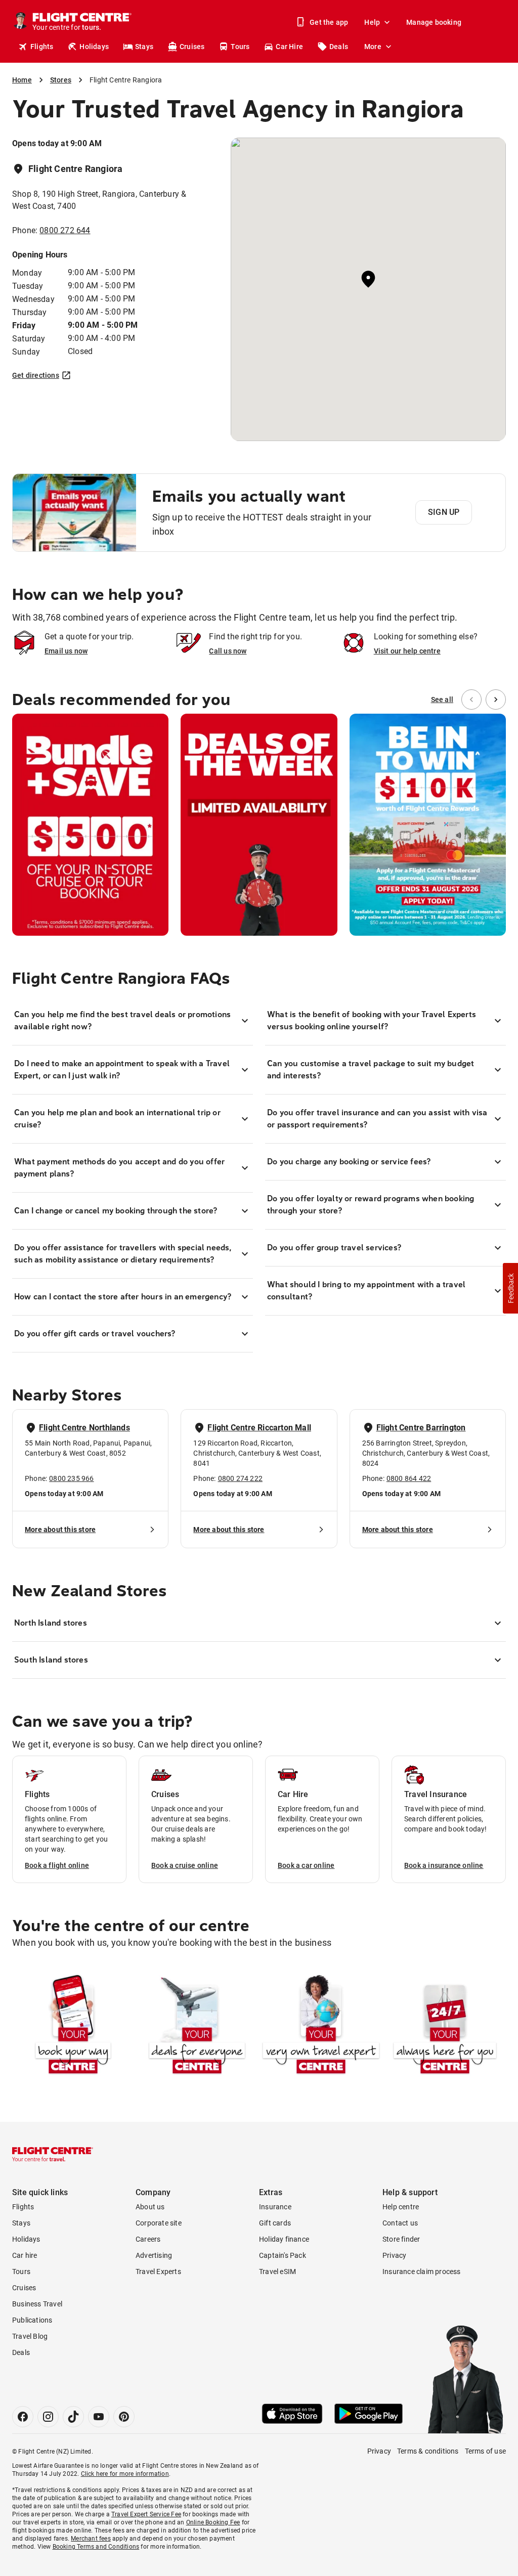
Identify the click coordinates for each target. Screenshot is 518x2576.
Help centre (401, 2207)
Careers (148, 2239)
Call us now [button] (228, 651)
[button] (510, 1288)
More (373, 47)
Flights (42, 47)
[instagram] (48, 2417)
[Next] (496, 700)
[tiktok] (73, 2417)
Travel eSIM (277, 2272)
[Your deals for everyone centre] (197, 2026)
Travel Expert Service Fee (146, 2514)
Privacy (394, 2255)
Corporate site (159, 2223)
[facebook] (23, 2417)
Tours (240, 47)
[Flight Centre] (53, 2154)
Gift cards (275, 2223)
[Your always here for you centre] (445, 2026)
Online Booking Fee (213, 2522)
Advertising (154, 2255)
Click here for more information (125, 2474)
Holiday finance (284, 2239)
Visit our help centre (407, 651)
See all (442, 700)
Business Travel (37, 2304)
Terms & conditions (428, 2451)
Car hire (25, 2255)
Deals (339, 47)
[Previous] (471, 700)
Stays (144, 47)
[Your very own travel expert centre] (321, 2026)
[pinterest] (124, 2417)
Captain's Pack (283, 2255)
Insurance (275, 2207)
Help (372, 22)
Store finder (401, 2239)
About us (150, 2207)
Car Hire (289, 47)
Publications (32, 2320)
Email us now (66, 651)
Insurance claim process (422, 2272)
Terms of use (485, 2451)
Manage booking (434, 22)
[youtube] (99, 2417)
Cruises (192, 47)
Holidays (94, 47)
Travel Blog (30, 2336)
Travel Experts (158, 2272)
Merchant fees (91, 2539)
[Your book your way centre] (73, 2026)
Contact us (400, 2223)
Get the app (329, 22)
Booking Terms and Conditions (96, 2547)
